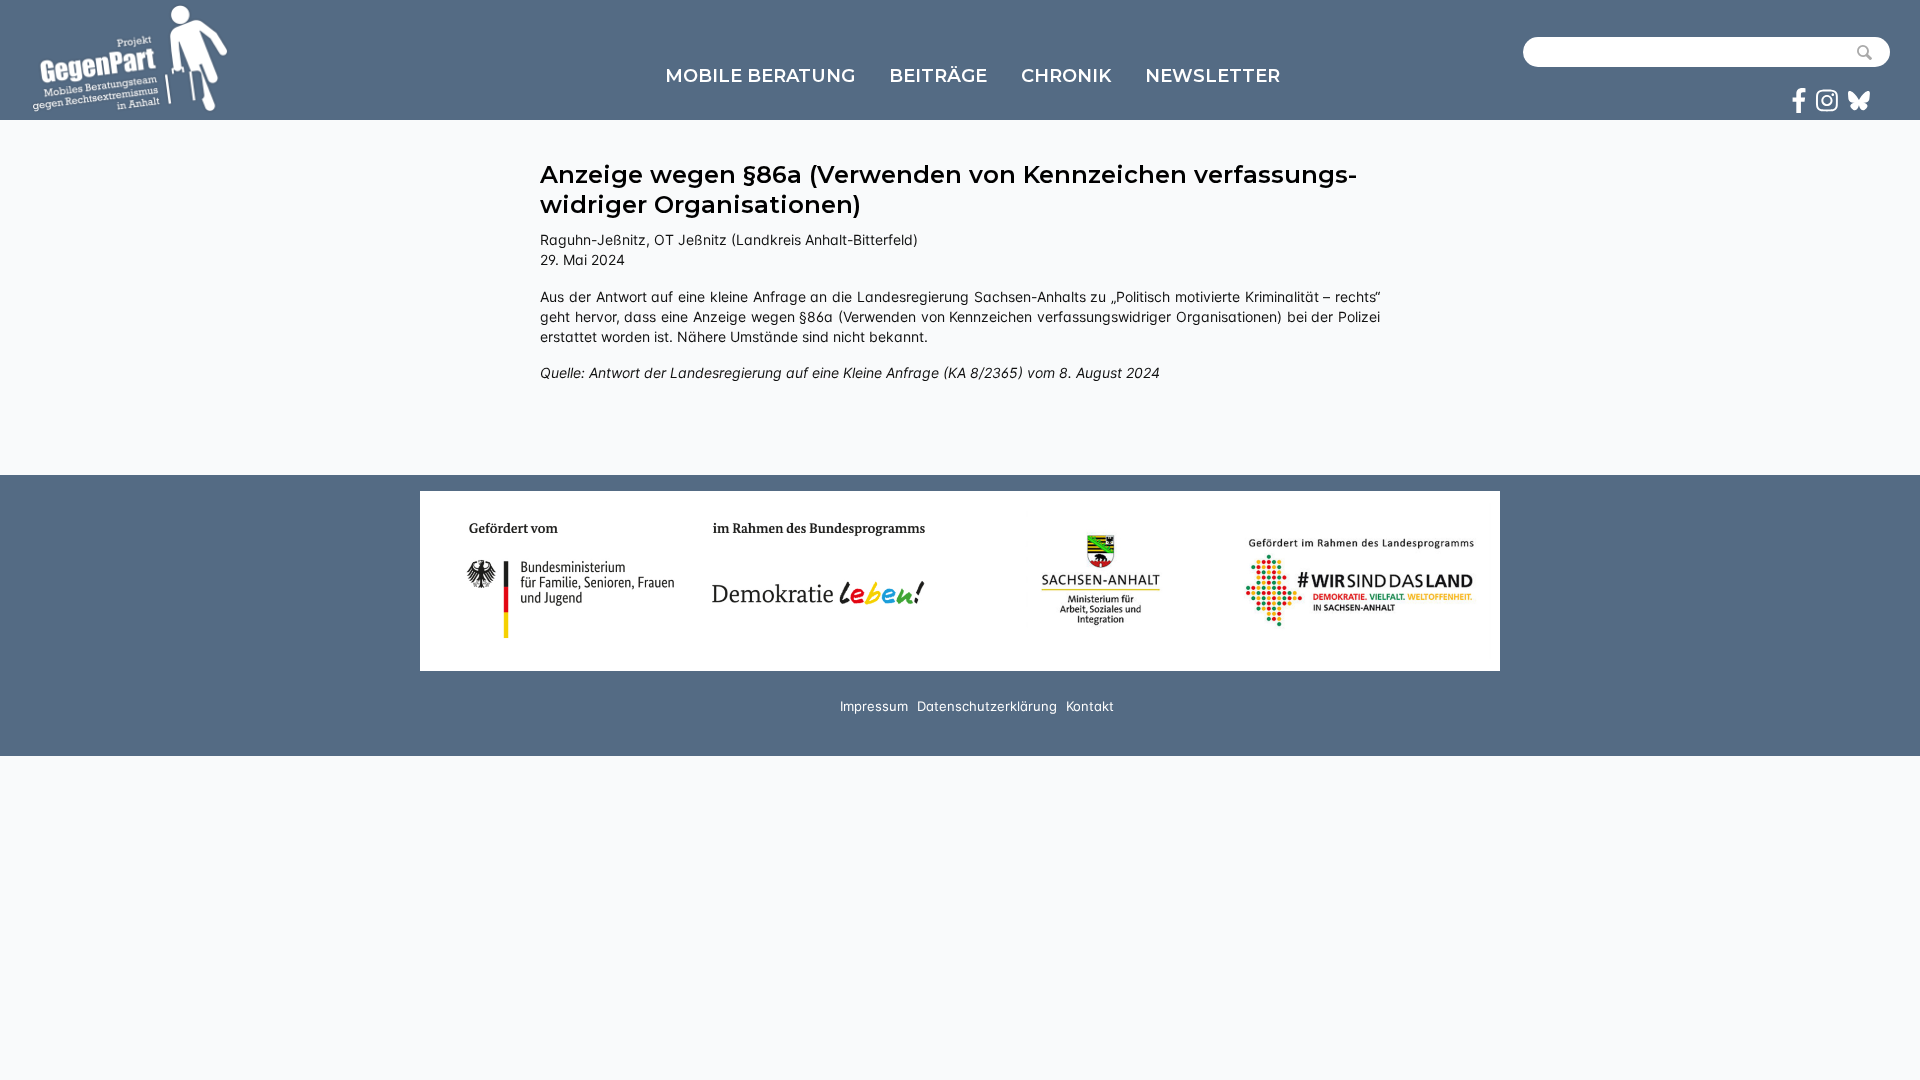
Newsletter (1212, 76)
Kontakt (1090, 706)
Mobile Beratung (760, 76)
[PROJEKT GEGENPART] (130, 58)
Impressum (874, 706)
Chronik (1066, 76)
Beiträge (938, 76)
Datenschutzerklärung (987, 706)
